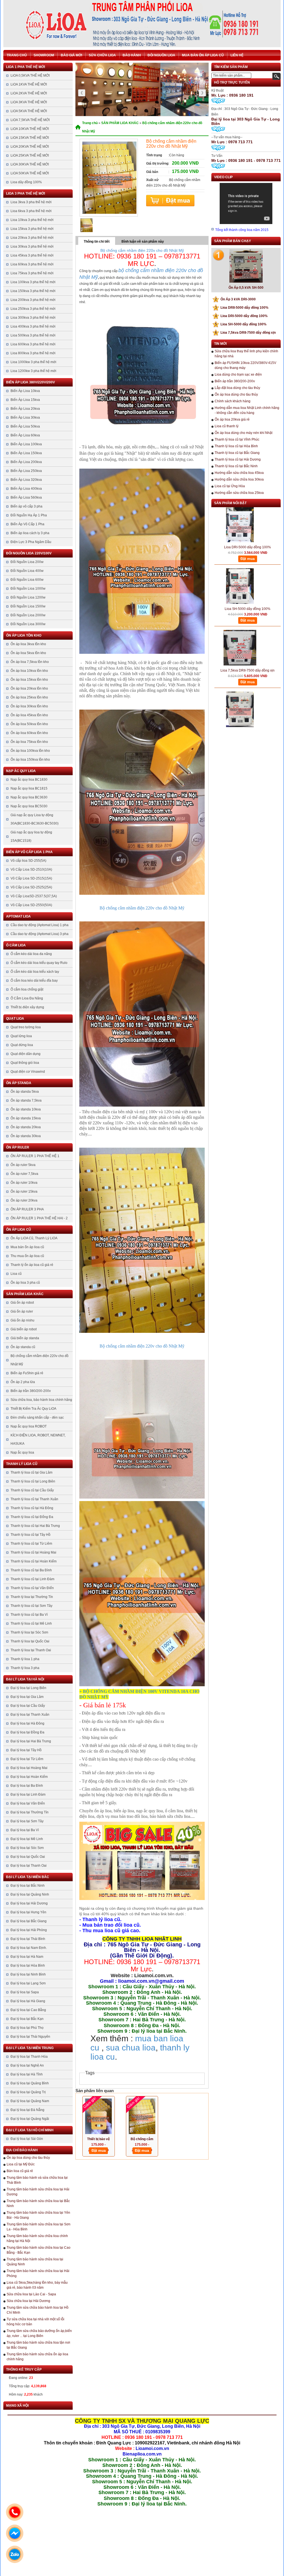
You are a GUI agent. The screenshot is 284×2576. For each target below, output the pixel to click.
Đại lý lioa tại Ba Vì (25, 1830)
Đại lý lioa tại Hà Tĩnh (27, 2074)
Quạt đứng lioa (22, 1045)
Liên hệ (237, 55)
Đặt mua (170, 201)
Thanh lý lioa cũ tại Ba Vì (29, 1615)
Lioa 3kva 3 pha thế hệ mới (31, 202)
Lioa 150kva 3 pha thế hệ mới (33, 291)
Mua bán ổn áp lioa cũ (203, 55)
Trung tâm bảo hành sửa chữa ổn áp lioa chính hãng (37, 2357)
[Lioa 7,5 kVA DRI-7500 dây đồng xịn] (240, 671)
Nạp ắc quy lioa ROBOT (29, 1426)
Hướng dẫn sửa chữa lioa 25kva (239, 493)
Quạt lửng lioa (21, 1036)
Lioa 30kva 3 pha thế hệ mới (32, 247)
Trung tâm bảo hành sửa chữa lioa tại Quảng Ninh (35, 2262)
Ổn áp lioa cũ (19, 1230)
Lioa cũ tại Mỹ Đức (21, 2164)
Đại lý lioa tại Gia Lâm (27, 1697)
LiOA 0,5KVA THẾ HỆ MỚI (30, 76)
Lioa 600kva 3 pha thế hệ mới (33, 344)
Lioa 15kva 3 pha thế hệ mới (32, 229)
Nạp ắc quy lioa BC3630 (29, 797)
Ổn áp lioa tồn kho (24, 635)
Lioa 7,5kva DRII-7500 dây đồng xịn (245, 333)
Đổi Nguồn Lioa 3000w (28, 624)
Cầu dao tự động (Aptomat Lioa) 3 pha (40, 934)
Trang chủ (17, 55)
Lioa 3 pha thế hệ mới (26, 193)
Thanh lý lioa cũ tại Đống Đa (32, 1517)
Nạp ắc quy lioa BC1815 (29, 788)
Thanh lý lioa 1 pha (25, 1659)
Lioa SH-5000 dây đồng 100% (241, 324)
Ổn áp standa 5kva (25, 1092)
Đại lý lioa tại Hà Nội (25, 1679)
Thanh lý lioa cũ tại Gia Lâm (31, 1472)
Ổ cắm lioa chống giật (27, 989)
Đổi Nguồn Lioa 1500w (28, 606)
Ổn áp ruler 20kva (24, 1200)
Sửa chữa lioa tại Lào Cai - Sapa (31, 2294)
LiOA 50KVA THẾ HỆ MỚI (30, 173)
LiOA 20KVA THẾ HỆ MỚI (30, 147)
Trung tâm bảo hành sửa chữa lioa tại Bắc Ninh (38, 2203)
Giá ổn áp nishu (22, 1320)
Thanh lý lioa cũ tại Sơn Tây (31, 1606)
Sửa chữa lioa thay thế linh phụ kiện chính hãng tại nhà (246, 354)
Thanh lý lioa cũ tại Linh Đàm (32, 1579)
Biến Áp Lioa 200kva (26, 462)
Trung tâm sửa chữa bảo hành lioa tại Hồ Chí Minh (38, 2310)
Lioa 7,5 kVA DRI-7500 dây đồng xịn (248, 693)
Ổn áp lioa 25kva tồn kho (29, 697)
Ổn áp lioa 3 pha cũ (25, 1283)
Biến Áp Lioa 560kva (26, 497)
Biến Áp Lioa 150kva (26, 453)
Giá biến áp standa (25, 1338)
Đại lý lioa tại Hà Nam (27, 1957)
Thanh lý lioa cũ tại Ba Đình (31, 1570)
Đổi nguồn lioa (161, 55)
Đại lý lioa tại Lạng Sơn (28, 1983)
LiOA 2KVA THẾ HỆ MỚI (29, 93)
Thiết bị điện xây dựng (27, 1007)
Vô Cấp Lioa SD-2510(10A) (31, 869)
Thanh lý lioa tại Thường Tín (32, 1597)
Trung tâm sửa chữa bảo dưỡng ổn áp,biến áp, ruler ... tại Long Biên (39, 2333)
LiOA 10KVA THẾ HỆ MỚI (30, 129)
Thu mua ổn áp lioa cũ (27, 1256)
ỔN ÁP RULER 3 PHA (27, 1209)
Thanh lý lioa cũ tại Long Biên (33, 1481)
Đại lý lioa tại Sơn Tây (27, 1821)
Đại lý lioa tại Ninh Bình (28, 1974)
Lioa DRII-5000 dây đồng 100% (242, 308)
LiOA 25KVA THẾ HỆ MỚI (30, 155)
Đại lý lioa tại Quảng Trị (28, 2092)
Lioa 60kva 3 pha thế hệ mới (32, 264)
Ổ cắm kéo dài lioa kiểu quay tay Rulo (39, 963)
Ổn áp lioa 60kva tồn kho (29, 733)
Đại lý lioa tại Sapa (25, 1992)
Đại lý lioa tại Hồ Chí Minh (30, 2130)
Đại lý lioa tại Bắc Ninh (28, 1886)
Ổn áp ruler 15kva (24, 1192)
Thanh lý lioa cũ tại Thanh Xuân (34, 1499)
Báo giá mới (71, 55)
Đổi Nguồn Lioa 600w (27, 580)
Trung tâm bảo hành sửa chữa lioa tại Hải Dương (38, 2192)
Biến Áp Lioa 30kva (25, 418)
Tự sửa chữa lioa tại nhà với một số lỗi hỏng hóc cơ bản (35, 2322)
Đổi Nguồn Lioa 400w (27, 571)
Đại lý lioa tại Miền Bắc (28, 1877)
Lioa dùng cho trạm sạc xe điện (238, 375)
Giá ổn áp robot (22, 1303)
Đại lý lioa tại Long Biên (28, 1688)
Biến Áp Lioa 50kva (25, 426)
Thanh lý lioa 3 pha (25, 1668)
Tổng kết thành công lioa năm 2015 (242, 230)
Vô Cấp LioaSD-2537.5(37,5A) (34, 896)
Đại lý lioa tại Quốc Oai (28, 1857)
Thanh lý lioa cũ (22, 1464)
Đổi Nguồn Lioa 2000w (28, 615)
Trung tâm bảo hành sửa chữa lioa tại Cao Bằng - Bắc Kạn (39, 2250)
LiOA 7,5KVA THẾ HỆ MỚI (30, 120)
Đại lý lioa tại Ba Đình (27, 1786)
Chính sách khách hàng (233, 401)
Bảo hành (132, 55)
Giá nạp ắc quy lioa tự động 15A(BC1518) (31, 836)
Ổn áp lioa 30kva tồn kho (29, 706)
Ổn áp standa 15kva (26, 1118)
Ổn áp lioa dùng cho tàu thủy (28, 2158)
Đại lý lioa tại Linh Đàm (28, 1795)
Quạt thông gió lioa (25, 1063)
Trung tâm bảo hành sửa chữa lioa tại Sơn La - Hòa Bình (39, 2227)
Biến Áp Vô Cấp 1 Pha (27, 524)
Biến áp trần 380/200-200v (31, 1391)
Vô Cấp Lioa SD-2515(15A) (31, 878)
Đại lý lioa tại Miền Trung (30, 2048)
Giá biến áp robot (24, 1329)
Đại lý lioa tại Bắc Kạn (27, 2019)
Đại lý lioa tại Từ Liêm (27, 1759)
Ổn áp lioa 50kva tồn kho (29, 724)
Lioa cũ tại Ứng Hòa (230, 486)
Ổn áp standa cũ (23, 1347)
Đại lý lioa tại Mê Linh (27, 1839)
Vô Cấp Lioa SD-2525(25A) (31, 887)
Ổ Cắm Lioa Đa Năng (27, 998)
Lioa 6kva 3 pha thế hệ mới (31, 211)
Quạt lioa (15, 1019)
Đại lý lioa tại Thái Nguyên (30, 2037)
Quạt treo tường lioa (26, 1027)
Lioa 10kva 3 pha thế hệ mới (32, 220)
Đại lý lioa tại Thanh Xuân (30, 1715)
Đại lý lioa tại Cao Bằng (28, 2010)
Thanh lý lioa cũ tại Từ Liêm (31, 1544)
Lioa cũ (16, 1274)
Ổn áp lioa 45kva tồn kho (29, 715)
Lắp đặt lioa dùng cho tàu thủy (237, 388)
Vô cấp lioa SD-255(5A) (28, 861)
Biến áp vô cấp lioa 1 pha (29, 852)
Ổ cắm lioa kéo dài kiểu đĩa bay (34, 981)
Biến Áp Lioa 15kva (25, 400)
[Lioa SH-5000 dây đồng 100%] (240, 547)
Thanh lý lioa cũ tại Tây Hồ (31, 1535)
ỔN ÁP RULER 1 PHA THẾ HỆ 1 (35, 1156)
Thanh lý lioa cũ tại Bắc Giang (237, 453)
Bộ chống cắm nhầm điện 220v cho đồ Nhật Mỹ (40, 1360)
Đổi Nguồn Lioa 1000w (28, 589)
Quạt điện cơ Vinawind (28, 1072)
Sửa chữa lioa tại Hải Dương (28, 2301)
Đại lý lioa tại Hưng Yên (28, 1912)
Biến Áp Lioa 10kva (25, 391)
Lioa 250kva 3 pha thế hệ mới (33, 309)
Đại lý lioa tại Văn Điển (28, 1803)
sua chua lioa (131, 2048)
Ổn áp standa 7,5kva (26, 1100)
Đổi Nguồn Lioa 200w (27, 562)
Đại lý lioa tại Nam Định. (29, 1948)
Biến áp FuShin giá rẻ (27, 1373)
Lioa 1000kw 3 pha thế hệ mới (33, 362)
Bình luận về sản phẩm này (143, 242)
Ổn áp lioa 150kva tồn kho (30, 760)
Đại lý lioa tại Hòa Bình (28, 1966)
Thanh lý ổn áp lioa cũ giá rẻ (32, 1265)
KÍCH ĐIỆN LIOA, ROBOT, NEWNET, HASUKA (38, 1439)
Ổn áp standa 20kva (26, 1127)
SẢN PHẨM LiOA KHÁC (25, 1294)
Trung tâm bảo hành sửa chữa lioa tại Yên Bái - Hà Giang (38, 2215)
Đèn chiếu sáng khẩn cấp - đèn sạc (37, 1418)
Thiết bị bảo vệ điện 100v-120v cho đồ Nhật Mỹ (98, 2139)
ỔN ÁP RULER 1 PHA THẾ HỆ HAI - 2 (39, 1218)
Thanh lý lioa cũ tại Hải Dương (238, 459)
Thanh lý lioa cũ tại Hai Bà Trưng (35, 1526)
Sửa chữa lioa (102, 55)
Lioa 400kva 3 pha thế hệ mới (33, 326)
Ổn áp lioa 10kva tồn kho (29, 671)
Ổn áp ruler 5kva (23, 1165)
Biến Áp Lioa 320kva (26, 480)
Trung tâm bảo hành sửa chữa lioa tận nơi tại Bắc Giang (38, 2345)
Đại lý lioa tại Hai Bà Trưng (31, 1741)
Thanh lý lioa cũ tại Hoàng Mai (33, 1552)
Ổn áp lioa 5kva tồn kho (28, 653)
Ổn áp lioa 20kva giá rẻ (232, 419)
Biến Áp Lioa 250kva (26, 471)
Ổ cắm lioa (16, 945)
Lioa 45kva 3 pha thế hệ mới (32, 255)
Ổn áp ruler (18, 1147)
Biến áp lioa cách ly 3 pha (30, 533)
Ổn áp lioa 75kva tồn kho (29, 742)
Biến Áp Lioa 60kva (25, 435)
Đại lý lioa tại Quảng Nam (30, 2101)
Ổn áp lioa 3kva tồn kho (28, 644)
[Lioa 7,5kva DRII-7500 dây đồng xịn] (240, 609)
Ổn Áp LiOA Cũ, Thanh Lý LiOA (34, 1238)
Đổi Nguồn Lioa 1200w (28, 597)
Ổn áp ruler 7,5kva (24, 1174)
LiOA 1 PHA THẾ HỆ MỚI (26, 67)
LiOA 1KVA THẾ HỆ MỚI (29, 84)
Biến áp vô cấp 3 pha (26, 506)
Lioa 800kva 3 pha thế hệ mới (33, 353)
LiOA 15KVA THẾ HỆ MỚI (30, 138)
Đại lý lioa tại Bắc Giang (29, 1921)
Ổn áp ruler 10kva (24, 1183)
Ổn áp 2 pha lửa (23, 1382)
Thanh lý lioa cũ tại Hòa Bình (236, 446)
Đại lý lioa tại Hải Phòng (29, 1930)
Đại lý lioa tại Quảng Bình (30, 2083)
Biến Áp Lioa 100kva (26, 444)
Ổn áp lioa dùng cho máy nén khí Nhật (244, 433)
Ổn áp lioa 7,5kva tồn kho (30, 662)
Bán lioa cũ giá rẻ (20, 2171)
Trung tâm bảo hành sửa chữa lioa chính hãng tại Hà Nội (37, 2238)
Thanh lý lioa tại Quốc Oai (30, 1641)
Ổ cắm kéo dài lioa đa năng (31, 954)
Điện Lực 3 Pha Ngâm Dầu (31, 542)
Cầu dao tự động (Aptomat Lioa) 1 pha (40, 925)
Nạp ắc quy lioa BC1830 (29, 780)
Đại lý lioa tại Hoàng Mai (29, 1768)
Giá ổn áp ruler (22, 1311)
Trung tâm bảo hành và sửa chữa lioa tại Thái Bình (37, 2180)
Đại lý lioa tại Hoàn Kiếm (29, 1777)
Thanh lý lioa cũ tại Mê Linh (31, 1623)
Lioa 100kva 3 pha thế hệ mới (33, 282)
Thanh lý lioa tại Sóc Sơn (29, 1632)
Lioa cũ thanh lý (227, 426)
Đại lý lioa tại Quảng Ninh (30, 1894)
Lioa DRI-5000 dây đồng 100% (241, 316)
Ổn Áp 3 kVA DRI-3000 (235, 299)
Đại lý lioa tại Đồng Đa (27, 1732)
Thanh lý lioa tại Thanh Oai (31, 1650)
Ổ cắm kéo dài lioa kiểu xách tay (35, 972)
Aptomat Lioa (18, 916)
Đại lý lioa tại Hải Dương (29, 1903)
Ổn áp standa (19, 1083)
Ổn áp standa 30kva (26, 1136)
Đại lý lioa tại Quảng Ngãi (30, 2119)
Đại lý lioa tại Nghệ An (27, 2065)
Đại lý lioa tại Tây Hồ (26, 1750)
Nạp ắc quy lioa (21, 771)
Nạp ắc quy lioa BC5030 (29, 806)
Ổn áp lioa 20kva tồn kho (29, 688)
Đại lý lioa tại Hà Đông (27, 1723)
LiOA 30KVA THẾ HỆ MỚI (30, 164)
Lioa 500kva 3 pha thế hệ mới (33, 335)
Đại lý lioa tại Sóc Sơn (27, 1848)
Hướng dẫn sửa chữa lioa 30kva (239, 479)
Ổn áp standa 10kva (26, 1109)
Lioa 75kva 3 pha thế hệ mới (32, 273)
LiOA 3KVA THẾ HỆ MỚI (29, 102)
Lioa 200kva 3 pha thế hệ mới (33, 300)
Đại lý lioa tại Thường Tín (30, 1812)
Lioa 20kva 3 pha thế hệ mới (32, 238)
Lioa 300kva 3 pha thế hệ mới (33, 318)
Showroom (44, 55)
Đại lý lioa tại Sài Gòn (27, 2139)
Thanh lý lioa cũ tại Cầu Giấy (32, 1490)
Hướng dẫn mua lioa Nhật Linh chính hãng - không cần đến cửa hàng (247, 410)
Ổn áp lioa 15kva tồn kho (29, 680)
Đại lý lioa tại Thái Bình (28, 1939)
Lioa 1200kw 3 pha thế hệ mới (33, 371)
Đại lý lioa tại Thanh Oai (29, 1866)
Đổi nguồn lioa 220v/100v (29, 553)
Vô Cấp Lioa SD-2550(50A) (31, 905)
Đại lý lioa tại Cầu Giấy (28, 1706)
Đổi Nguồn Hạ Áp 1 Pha (29, 515)
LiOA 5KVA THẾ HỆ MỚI (29, 111)
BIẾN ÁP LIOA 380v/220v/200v (31, 382)
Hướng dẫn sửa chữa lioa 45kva (239, 473)
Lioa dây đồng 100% (26, 182)
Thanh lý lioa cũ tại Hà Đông (32, 1508)
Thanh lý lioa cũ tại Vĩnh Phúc (237, 439)
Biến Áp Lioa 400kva (26, 489)
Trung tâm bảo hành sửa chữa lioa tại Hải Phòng (38, 2273)
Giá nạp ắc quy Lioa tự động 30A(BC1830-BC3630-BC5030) (35, 819)
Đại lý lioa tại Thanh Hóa (29, 2057)
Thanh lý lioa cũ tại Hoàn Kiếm (34, 1561)
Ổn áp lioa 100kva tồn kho (30, 751)
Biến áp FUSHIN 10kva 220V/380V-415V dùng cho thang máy (245, 365)
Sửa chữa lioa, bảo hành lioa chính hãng (41, 1400)
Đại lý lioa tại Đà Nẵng (27, 2110)
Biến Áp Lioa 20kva (25, 409)
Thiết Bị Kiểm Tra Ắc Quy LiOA (33, 1409)
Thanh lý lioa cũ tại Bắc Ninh (236, 466)
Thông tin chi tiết (97, 242)
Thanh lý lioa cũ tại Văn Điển (32, 1588)
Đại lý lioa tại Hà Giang (28, 2001)
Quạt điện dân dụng (26, 1054)
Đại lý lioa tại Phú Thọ (27, 2028)
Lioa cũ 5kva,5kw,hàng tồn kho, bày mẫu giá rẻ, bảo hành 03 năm (37, 2285)
